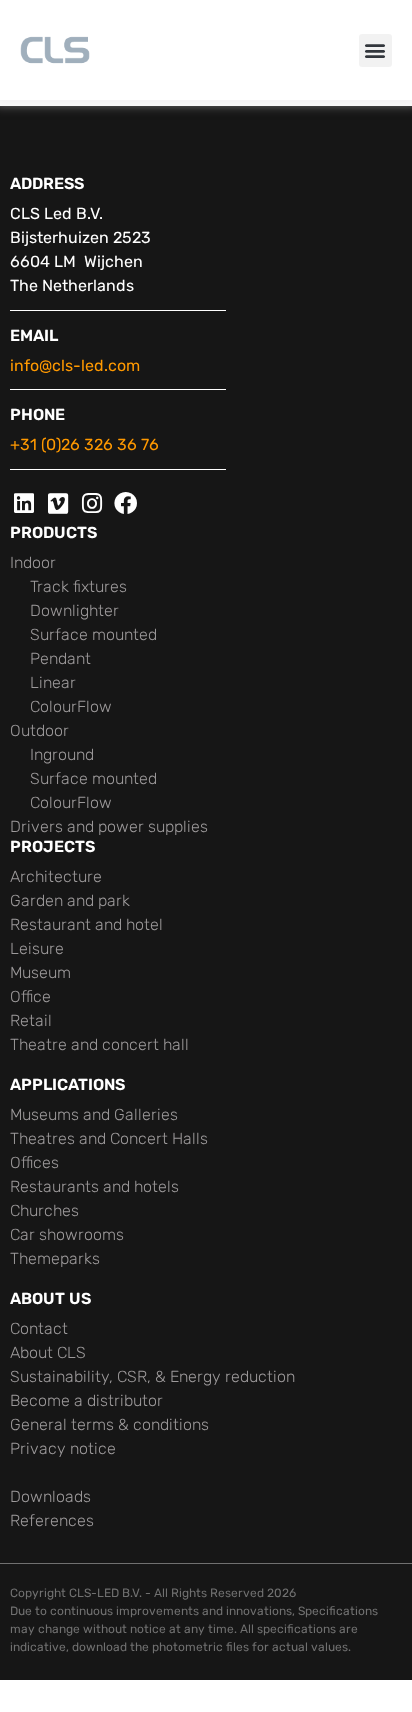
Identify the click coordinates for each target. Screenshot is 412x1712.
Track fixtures (78, 586)
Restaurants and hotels (94, 1186)
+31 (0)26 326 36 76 (84, 444)
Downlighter (74, 610)
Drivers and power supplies (109, 826)
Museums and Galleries (94, 1114)
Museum (40, 972)
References (52, 1520)
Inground (62, 754)
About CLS (48, 1352)
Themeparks (55, 1258)
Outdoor (39, 730)
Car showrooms (67, 1234)
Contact (39, 1328)
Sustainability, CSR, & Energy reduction (152, 1376)
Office (30, 996)
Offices (34, 1162)
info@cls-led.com (75, 365)
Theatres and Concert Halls (109, 1138)
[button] (375, 50)
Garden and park (70, 900)
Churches (44, 1210)
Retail (31, 1020)
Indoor (33, 562)
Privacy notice (63, 1448)
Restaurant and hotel (86, 924)
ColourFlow (71, 706)
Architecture (56, 876)
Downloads (50, 1496)
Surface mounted (93, 634)
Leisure (37, 948)
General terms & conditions (109, 1424)
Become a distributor (86, 1400)
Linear (53, 682)
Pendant (60, 658)
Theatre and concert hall (99, 1044)
